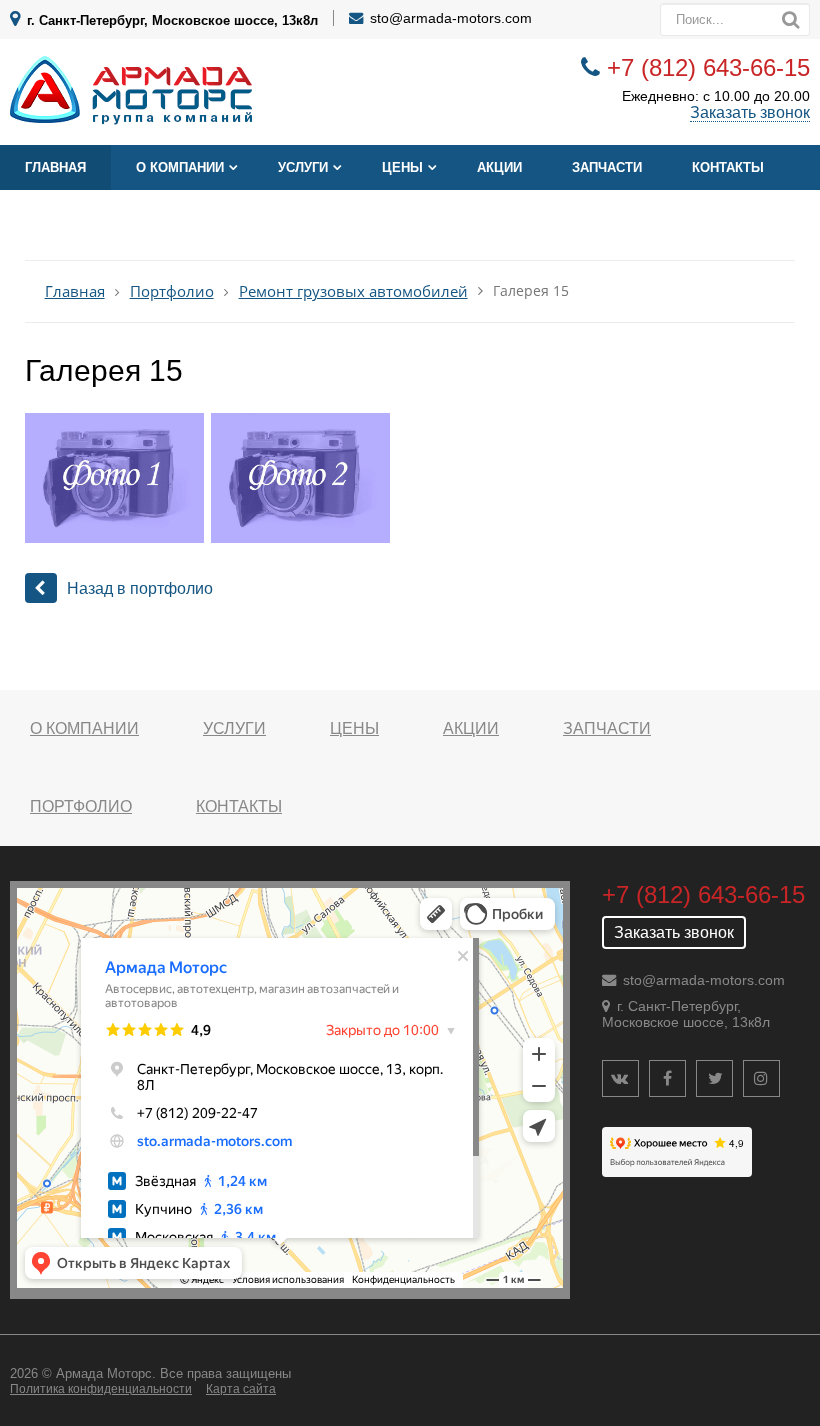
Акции (499, 167)
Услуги (303, 167)
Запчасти (607, 167)
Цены (402, 167)
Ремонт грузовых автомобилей (353, 291)
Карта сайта (241, 1389)
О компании (180, 167)
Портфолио (172, 291)
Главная (55, 167)
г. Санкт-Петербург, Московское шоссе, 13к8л (172, 20)
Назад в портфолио (140, 588)
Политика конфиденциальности (101, 1389)
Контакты (728, 167)
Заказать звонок (750, 112)
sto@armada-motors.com (451, 18)
